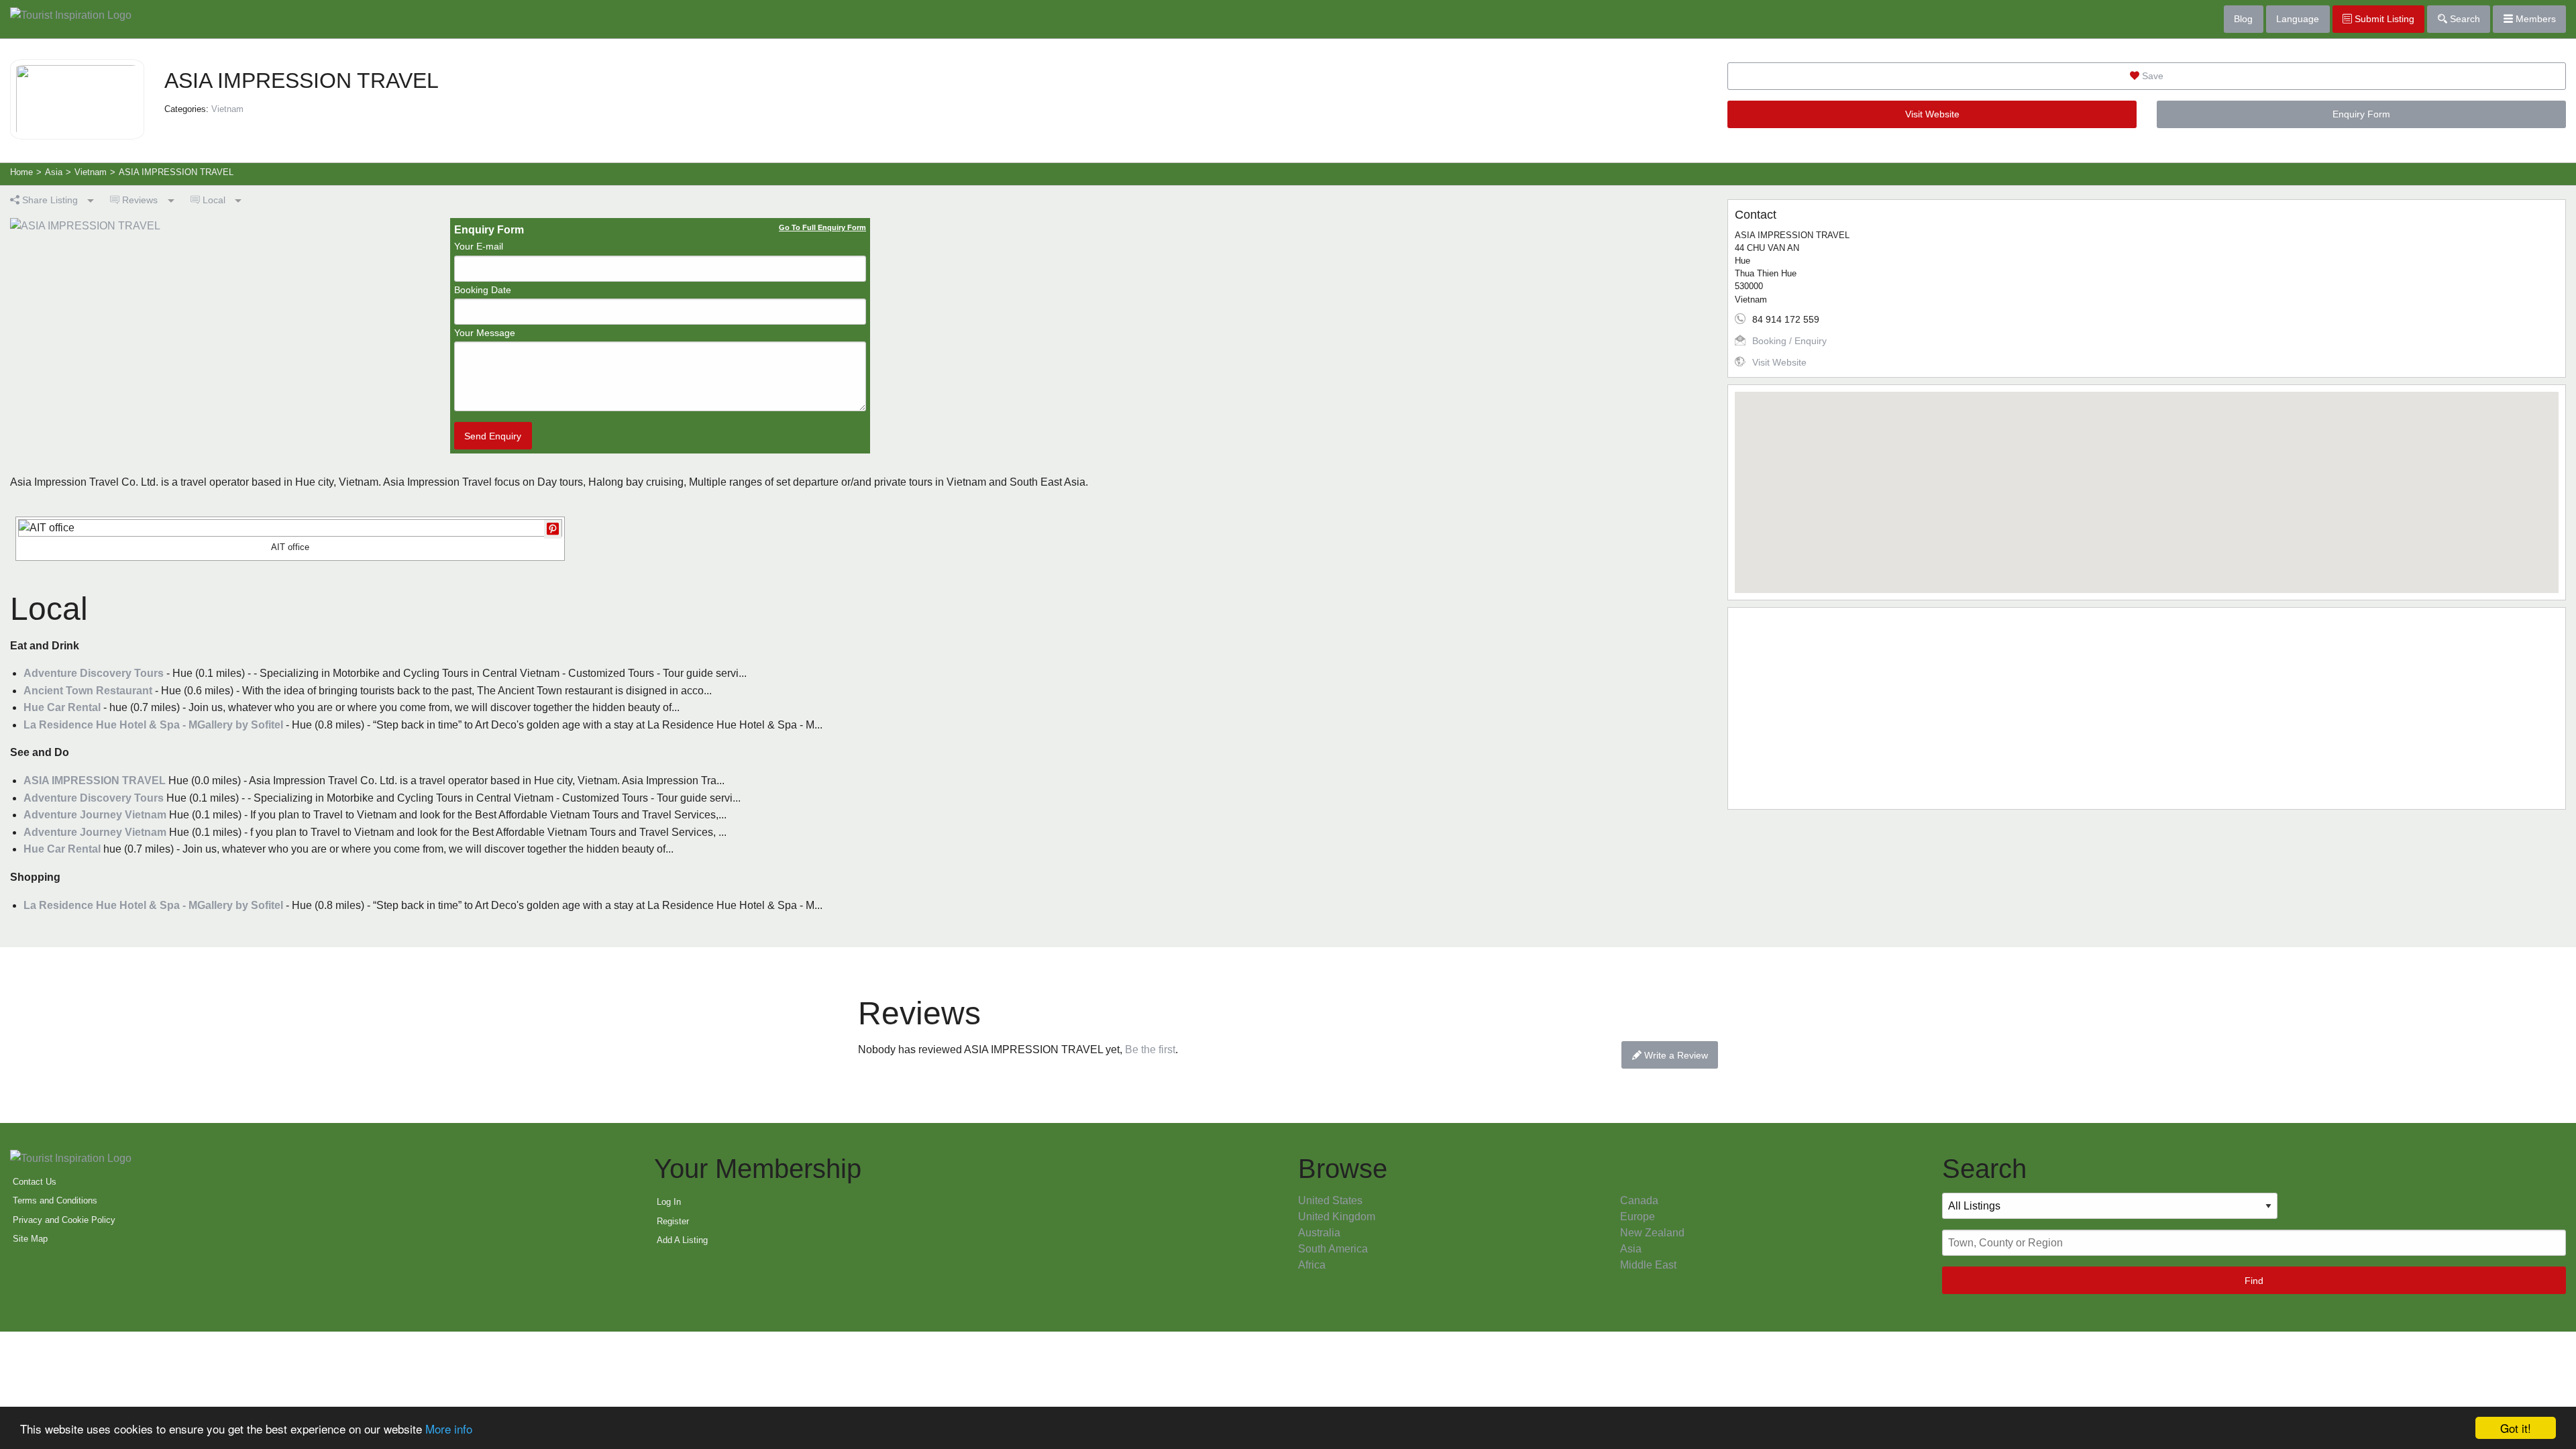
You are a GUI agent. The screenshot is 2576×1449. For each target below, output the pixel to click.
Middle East (1648, 1265)
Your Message (485, 333)
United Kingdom (1337, 1217)
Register (673, 1221)
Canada (1639, 1200)
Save (2151, 76)
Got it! (2516, 1428)
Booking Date (483, 290)
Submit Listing (2383, 19)
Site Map (30, 1239)
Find (2254, 1281)
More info (449, 1429)
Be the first (1150, 1050)
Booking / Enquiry (1789, 341)
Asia (1631, 1249)
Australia (1319, 1233)
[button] (2147, 484)
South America (1333, 1249)
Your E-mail (479, 246)
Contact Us (35, 1182)
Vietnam (227, 109)
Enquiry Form (2361, 114)
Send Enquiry (493, 436)
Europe (1638, 1217)
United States (1330, 1200)
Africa (1312, 1265)
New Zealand (1652, 1233)
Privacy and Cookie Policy (64, 1220)
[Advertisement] (2137, 708)
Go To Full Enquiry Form (822, 227)
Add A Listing (682, 1240)
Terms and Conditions (55, 1200)
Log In (669, 1202)
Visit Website (1932, 114)
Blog (2243, 19)
